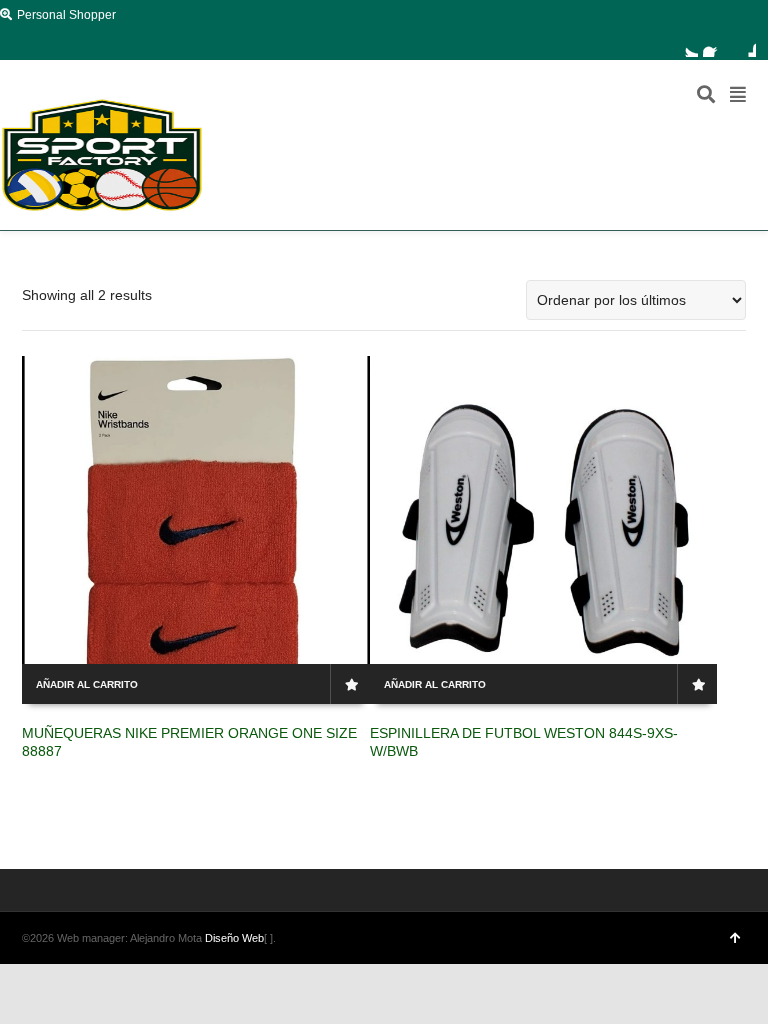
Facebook (715, 45)
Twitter (686, 45)
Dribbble (744, 45)
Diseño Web (234, 938)
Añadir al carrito (87, 684)
